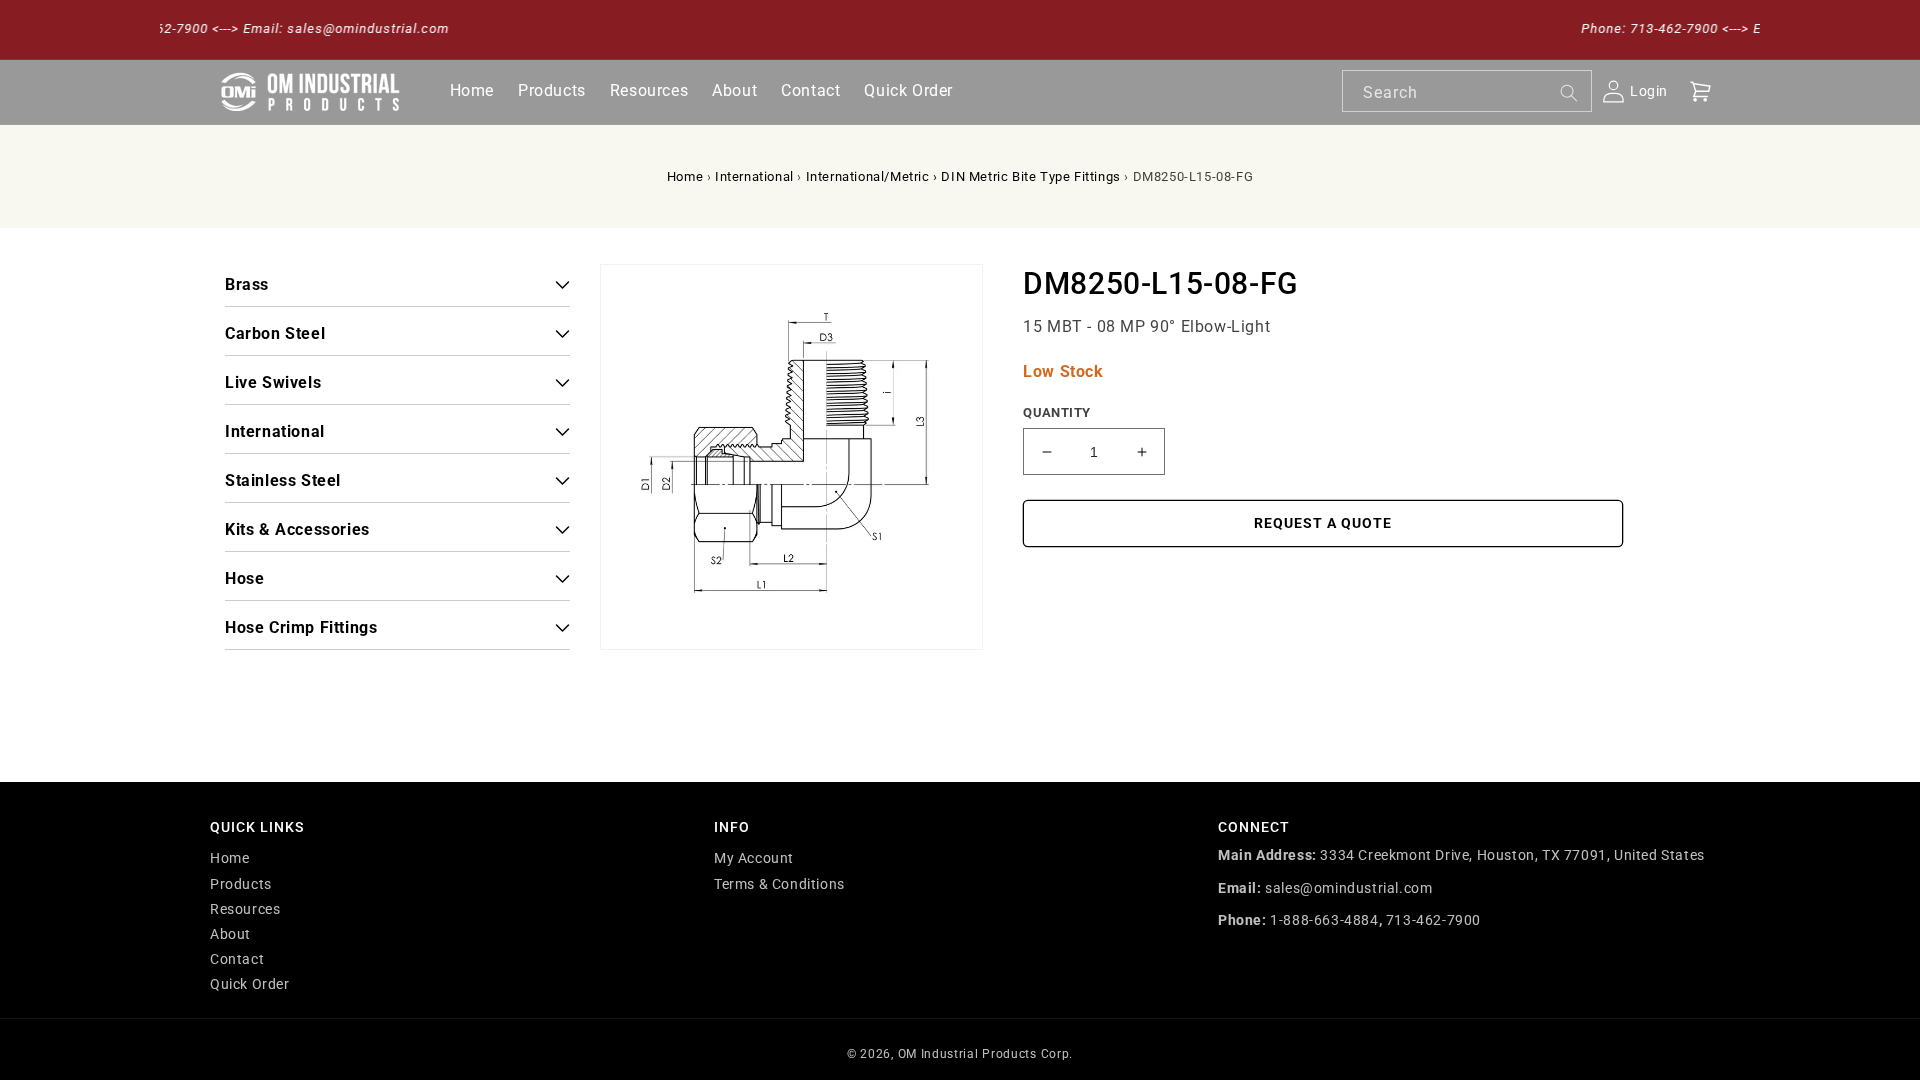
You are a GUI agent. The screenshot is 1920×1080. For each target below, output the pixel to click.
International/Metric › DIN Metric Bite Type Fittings (963, 176)
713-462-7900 (1433, 920)
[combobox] (1467, 91)
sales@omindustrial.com (1348, 888)
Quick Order (250, 984)
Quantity (1056, 412)
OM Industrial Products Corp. (986, 1054)
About (230, 934)
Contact (237, 959)
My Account (754, 858)
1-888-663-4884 (1324, 920)
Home (685, 176)
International (754, 176)
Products (241, 884)
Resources (245, 909)
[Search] (1569, 93)
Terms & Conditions (779, 884)
